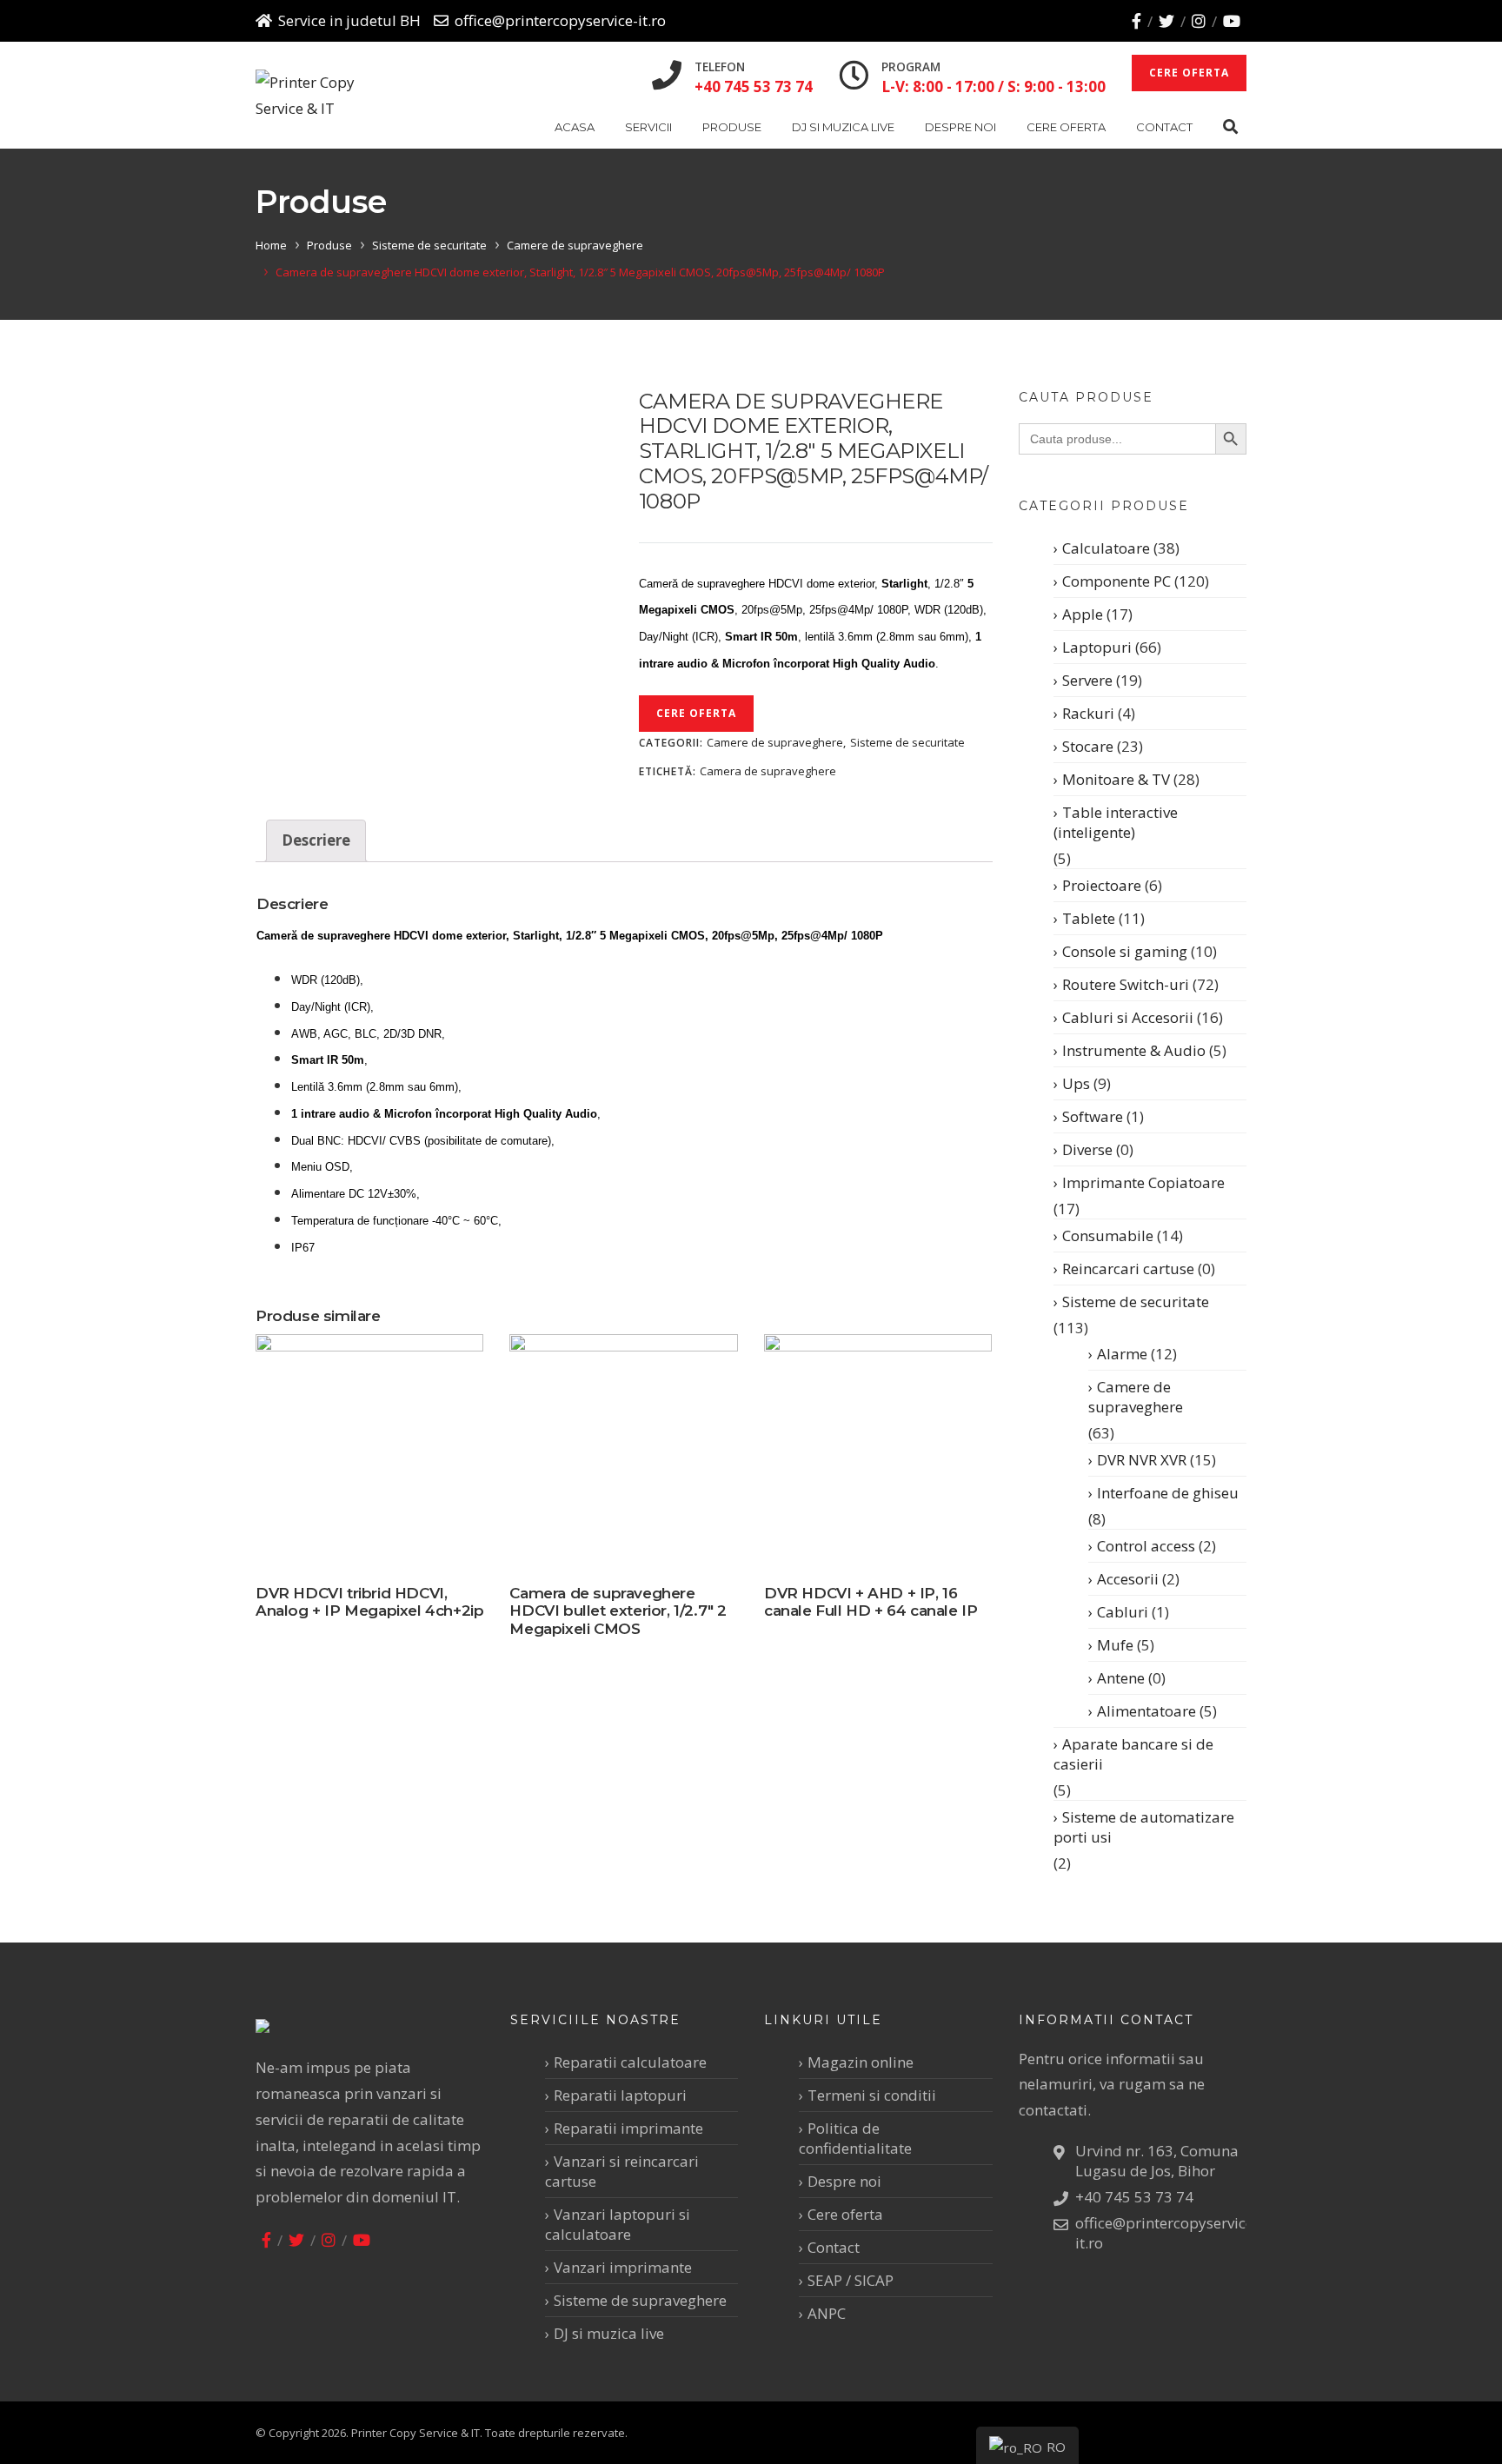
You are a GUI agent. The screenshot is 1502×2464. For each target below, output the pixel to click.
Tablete (1089, 918)
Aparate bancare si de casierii (1133, 1754)
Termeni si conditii (872, 2095)
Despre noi (960, 127)
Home (271, 245)
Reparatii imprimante (628, 2128)
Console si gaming (1125, 951)
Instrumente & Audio (1134, 1050)
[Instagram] (1199, 21)
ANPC (827, 2313)
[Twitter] (1166, 21)
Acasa (575, 127)
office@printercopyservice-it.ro (560, 20)
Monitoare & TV (1116, 779)
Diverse (1087, 1149)
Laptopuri (1097, 647)
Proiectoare (1102, 885)
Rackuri (1088, 713)
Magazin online (861, 2062)
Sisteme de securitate (429, 245)
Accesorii (1128, 1579)
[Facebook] (1136, 21)
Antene (1121, 1678)
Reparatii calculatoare (630, 2062)
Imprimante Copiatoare (1143, 1182)
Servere (1087, 680)
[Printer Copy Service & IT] (319, 96)
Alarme (1122, 1354)
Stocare (1088, 746)
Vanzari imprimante (623, 2267)
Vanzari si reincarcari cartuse (622, 2171)
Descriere (316, 840)
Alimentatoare (1146, 1711)
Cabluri (1123, 1612)
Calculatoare (1106, 548)
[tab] (316, 841)
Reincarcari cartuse (1128, 1269)
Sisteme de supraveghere (640, 2300)
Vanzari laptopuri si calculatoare (618, 2224)
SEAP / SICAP (851, 2280)
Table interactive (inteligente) (1116, 822)
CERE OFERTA (1189, 73)
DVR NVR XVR (1142, 1460)
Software (1093, 1116)
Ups (1076, 1083)
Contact (1164, 127)
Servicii (648, 127)
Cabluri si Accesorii (1128, 1017)
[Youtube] (1232, 21)
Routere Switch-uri (1126, 984)
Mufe (1115, 1645)
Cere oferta (1066, 127)
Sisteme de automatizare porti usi (1144, 1827)
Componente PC (1117, 581)
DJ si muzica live (843, 127)
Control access (1146, 1546)
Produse (732, 127)
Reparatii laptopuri (620, 2095)
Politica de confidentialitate (855, 2138)
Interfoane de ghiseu (1168, 1493)
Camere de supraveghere (575, 245)
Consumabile (1108, 1235)
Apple (1083, 614)
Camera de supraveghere (768, 771)
